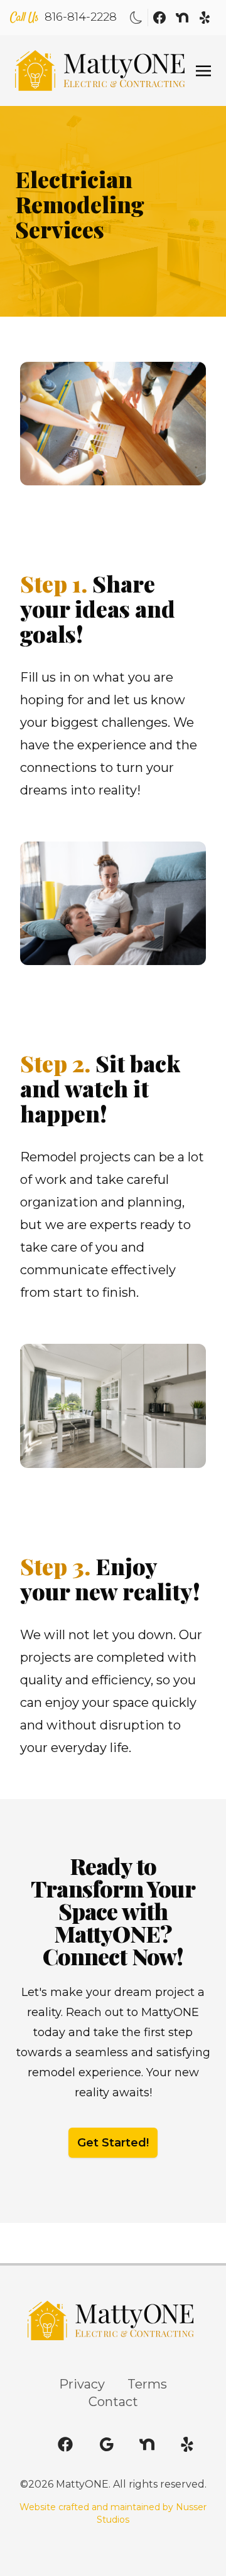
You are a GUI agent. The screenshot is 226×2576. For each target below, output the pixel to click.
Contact (113, 2402)
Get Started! (113, 2143)
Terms (147, 2384)
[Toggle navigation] (203, 70)
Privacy (82, 2384)
